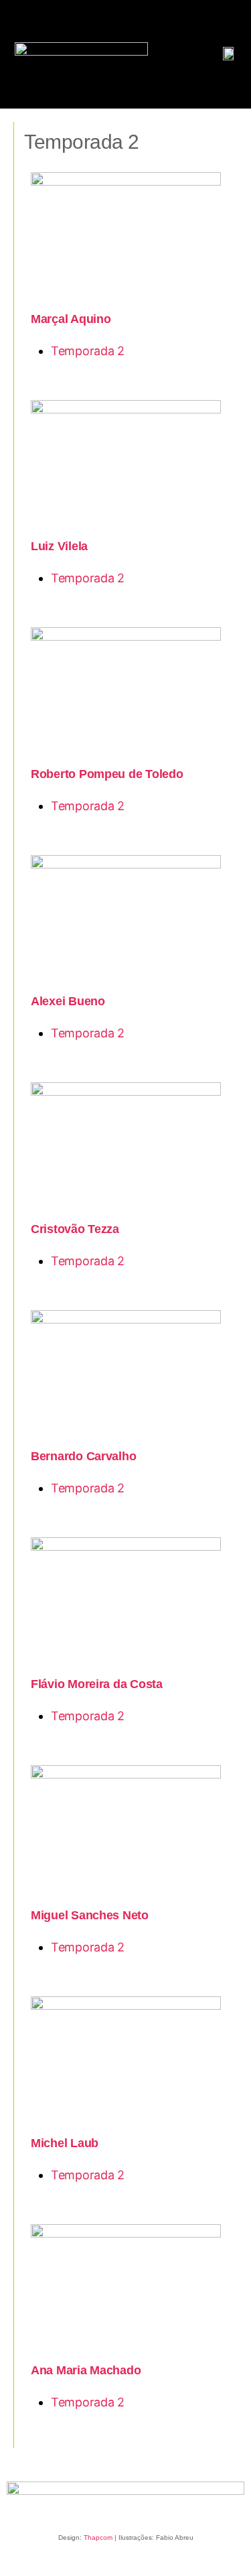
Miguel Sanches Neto (90, 1915)
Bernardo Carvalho (83, 1456)
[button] (24, 31)
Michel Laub (65, 2143)
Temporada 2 (88, 351)
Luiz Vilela (59, 546)
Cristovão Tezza (75, 1229)
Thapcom (98, 2537)
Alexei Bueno (68, 1001)
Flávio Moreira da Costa (97, 1684)
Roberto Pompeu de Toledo (107, 774)
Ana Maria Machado (86, 2370)
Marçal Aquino (71, 319)
